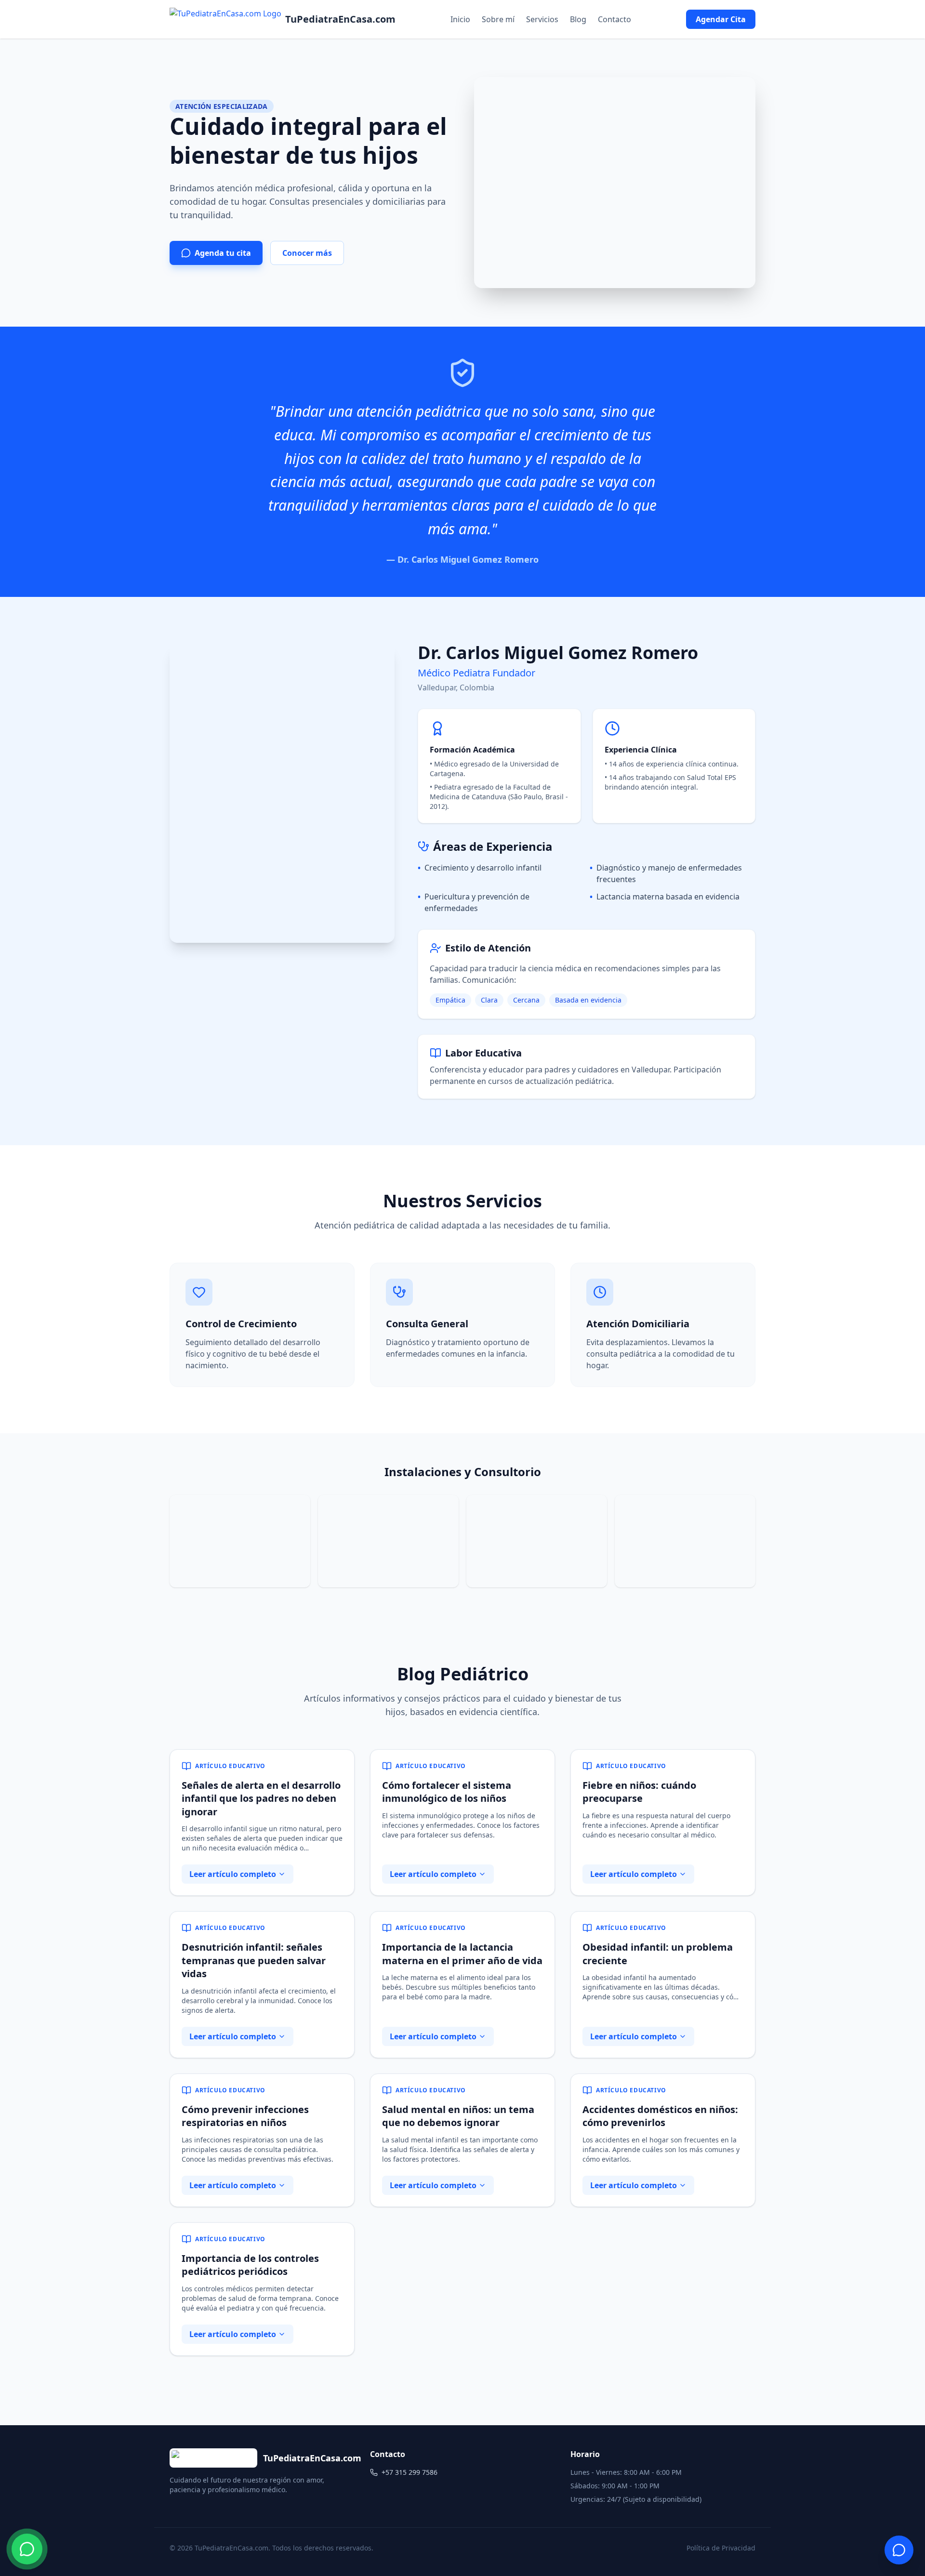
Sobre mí (498, 19)
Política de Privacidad (721, 2548)
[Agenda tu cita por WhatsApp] (27, 2549)
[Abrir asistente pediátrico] (899, 2550)
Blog (578, 19)
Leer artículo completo (233, 1874)
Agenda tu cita (223, 253)
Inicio (460, 19)
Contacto (614, 19)
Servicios (542, 19)
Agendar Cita (721, 19)
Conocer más (307, 253)
